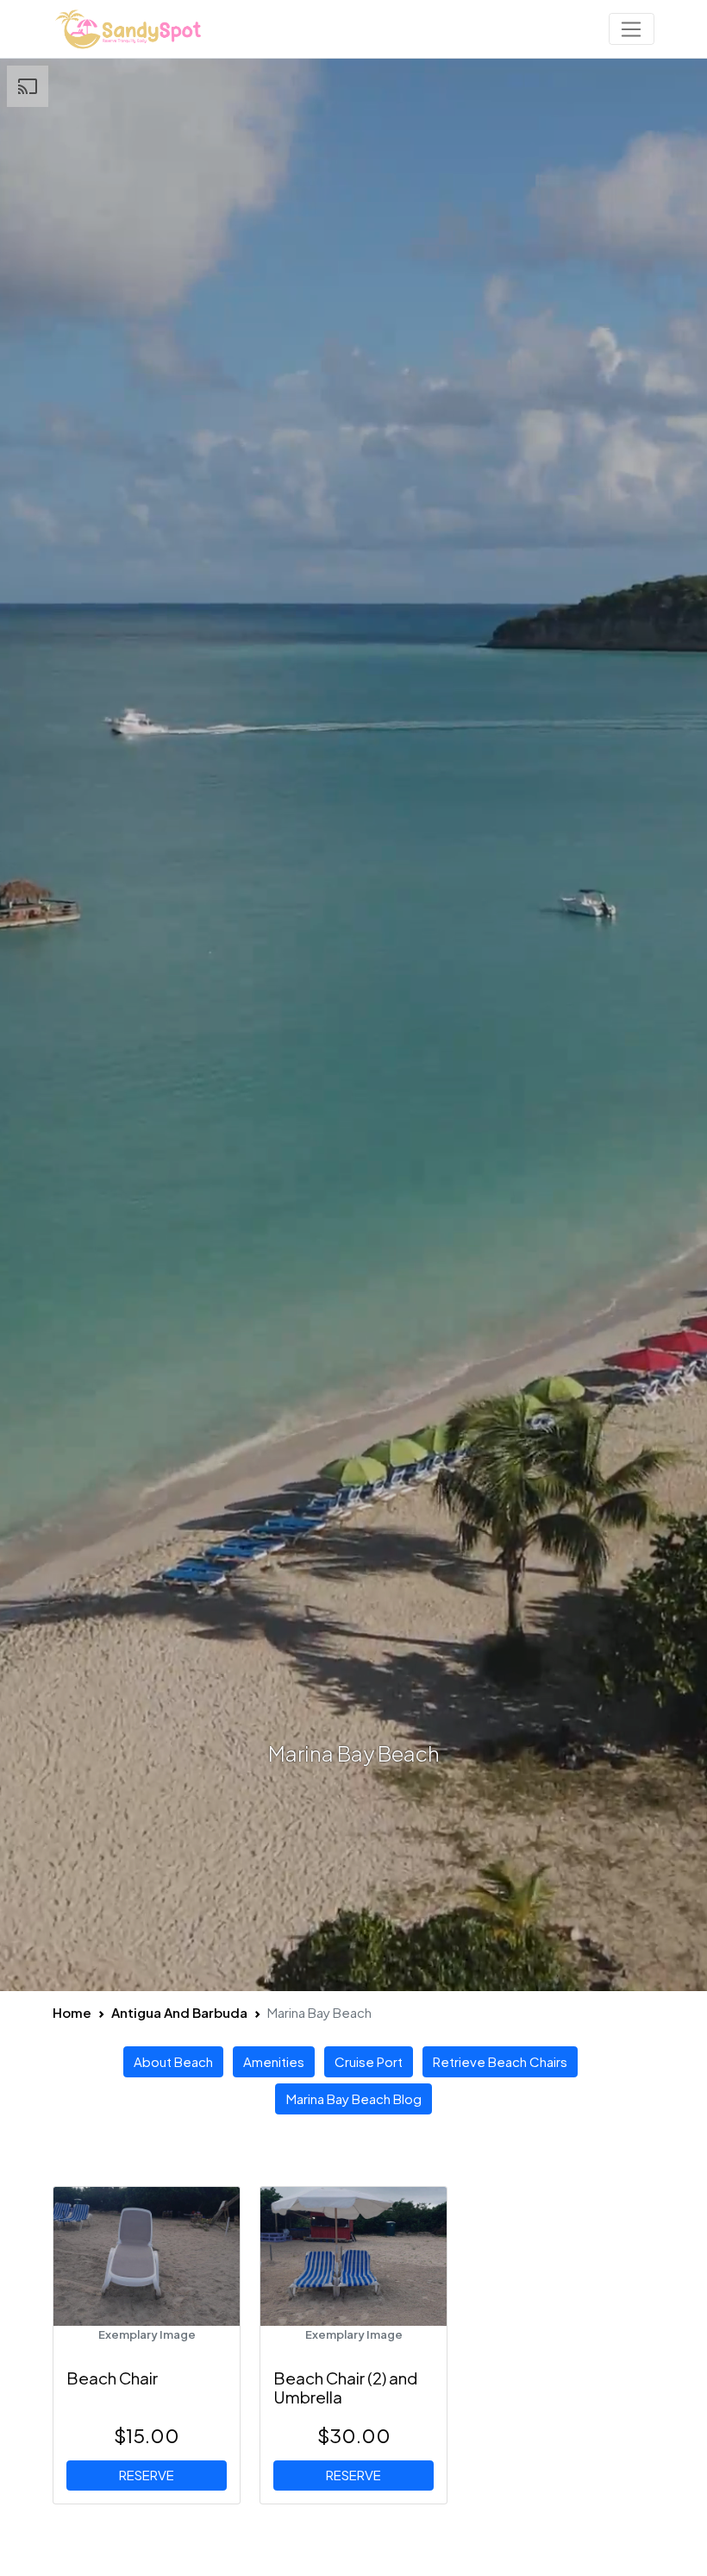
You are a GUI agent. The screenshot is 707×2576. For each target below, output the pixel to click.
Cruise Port (369, 2061)
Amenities (274, 2061)
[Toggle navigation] (632, 29)
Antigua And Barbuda (179, 2012)
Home (72, 2012)
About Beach (173, 2061)
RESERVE (147, 2475)
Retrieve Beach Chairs (500, 2061)
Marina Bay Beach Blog (354, 2098)
